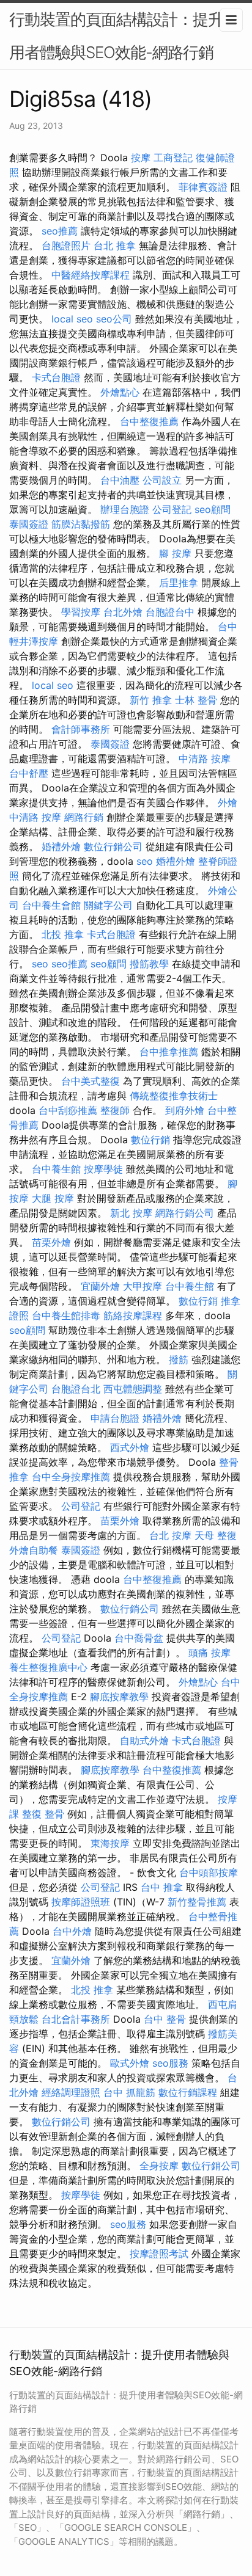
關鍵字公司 (108, 905)
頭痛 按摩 (209, 1653)
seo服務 (170, 2063)
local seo (72, 319)
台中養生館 (56, 1169)
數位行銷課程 (188, 2092)
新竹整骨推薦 (197, 1902)
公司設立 (162, 480)
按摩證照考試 (159, 2254)
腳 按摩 (175, 553)
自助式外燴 (144, 1741)
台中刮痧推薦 (68, 1110)
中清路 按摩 (205, 759)
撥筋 (179, 1359)
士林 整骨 (196, 700)
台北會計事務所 (76, 2019)
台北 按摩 (170, 1535)
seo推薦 (60, 231)
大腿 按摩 (53, 1198)
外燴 (228, 802)
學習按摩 (81, 612)
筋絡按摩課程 (133, 1315)
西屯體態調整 (133, 1389)
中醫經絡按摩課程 (91, 275)
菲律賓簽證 (203, 187)
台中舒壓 (29, 773)
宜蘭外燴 (100, 1286)
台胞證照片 (66, 246)
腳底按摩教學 (119, 1697)
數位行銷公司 (113, 846)
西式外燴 (130, 1447)
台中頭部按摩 (209, 1872)
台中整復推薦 (149, 421)
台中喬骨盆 (139, 1638)
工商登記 (173, 158)
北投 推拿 (63, 934)
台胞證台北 (76, 1389)
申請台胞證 (115, 1418)
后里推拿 (179, 583)
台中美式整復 (91, 1081)
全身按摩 (159, 2166)
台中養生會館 (51, 905)
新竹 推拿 (151, 700)
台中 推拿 (162, 1887)
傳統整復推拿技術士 (174, 1096)
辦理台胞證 (125, 509)
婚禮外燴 (61, 846)
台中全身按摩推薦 (71, 1477)
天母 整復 (216, 1535)
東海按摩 (110, 1843)
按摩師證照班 (81, 1902)
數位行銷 (150, 1140)
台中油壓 (120, 480)
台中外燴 (72, 1931)
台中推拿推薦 (169, 1052)
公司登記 (172, 509)
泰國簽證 (29, 524)
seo (145, 861)
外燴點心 (120, 392)
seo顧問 (213, 509)
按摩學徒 (103, 1169)
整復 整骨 (43, 1814)
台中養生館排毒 (66, 1315)
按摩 (141, 158)
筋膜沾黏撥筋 (81, 524)
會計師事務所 (81, 729)
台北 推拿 (115, 246)
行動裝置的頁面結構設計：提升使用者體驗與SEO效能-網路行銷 (124, 36)
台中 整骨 (165, 2019)
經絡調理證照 (71, 2092)
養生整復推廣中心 (48, 1667)
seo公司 (114, 319)
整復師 (115, 1110)
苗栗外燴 (51, 1242)
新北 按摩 (131, 1213)
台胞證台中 (170, 612)
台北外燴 (123, 612)
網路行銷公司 (185, 1213)
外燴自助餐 (34, 1550)
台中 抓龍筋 (129, 2092)
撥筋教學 (149, 964)
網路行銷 (84, 817)
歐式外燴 (130, 2063)
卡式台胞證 (56, 377)
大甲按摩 (143, 1286)
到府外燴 (185, 1110)
